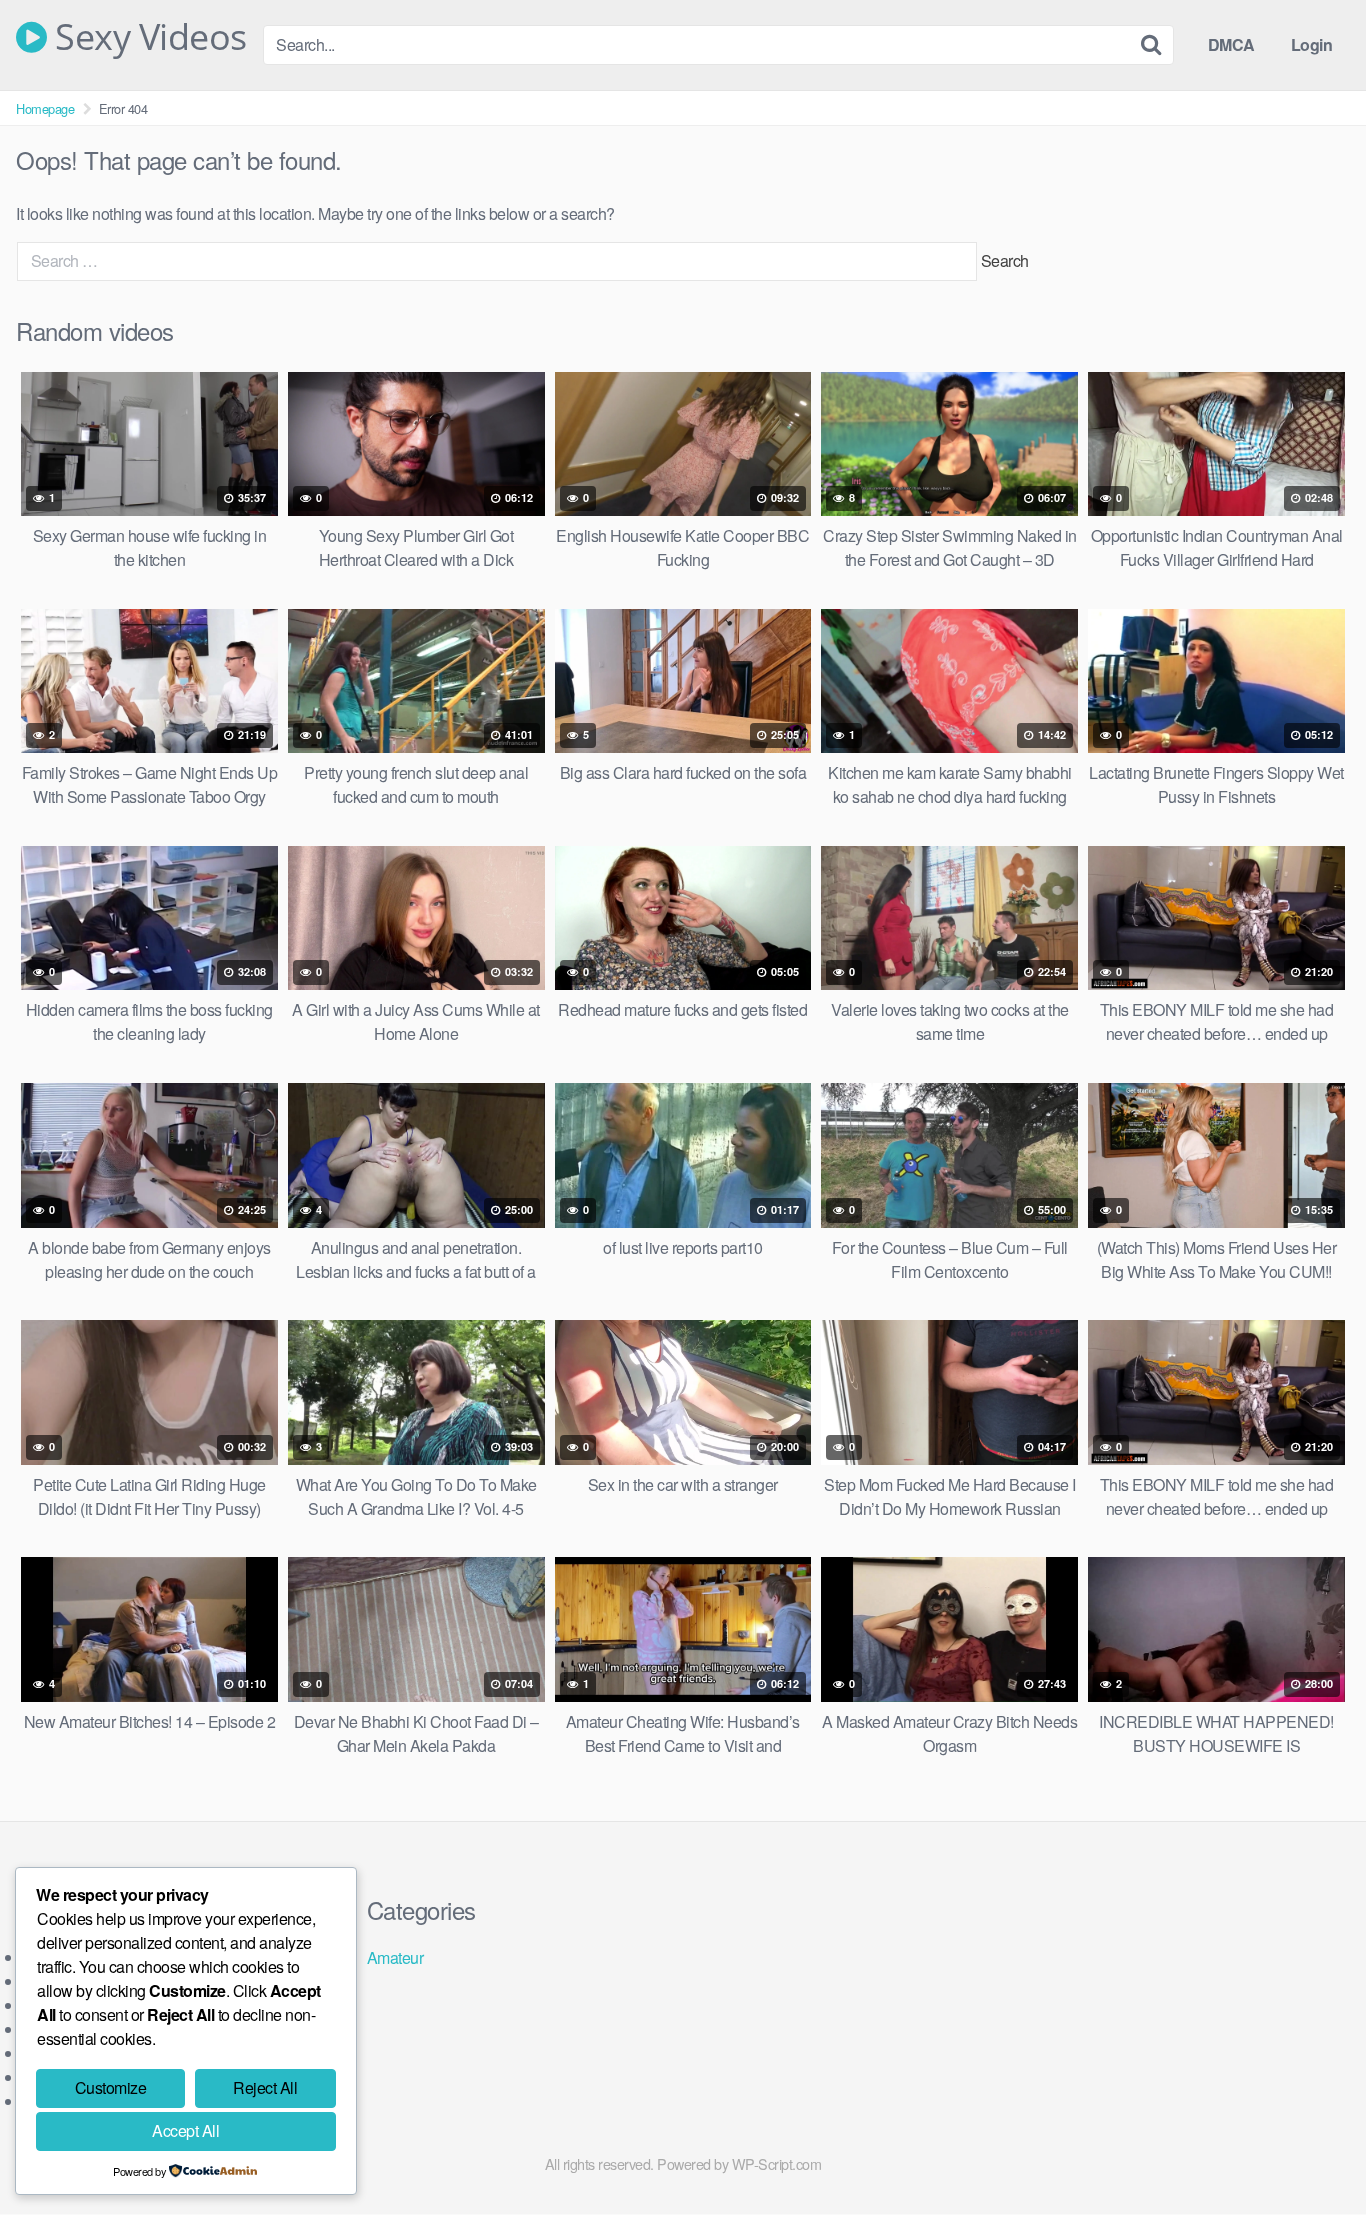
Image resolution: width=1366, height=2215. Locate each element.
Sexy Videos (147, 37)
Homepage (45, 108)
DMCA (1231, 44)
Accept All (185, 2130)
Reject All (265, 2087)
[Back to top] (1311, 2151)
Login (1312, 44)
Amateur (395, 1957)
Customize (111, 2087)
